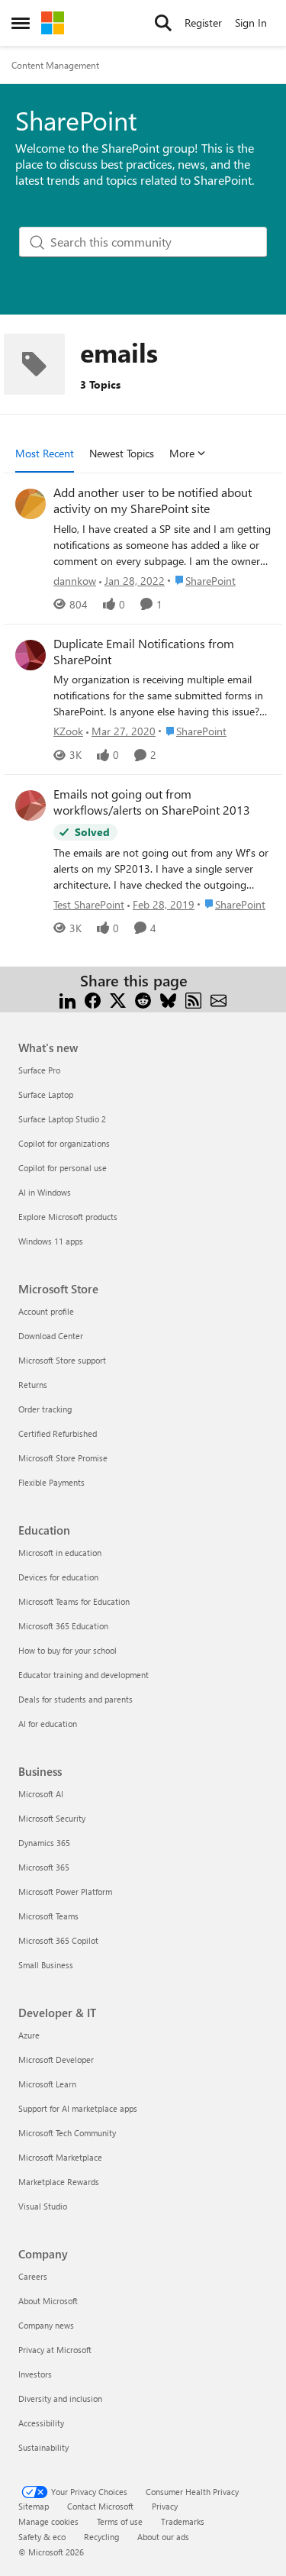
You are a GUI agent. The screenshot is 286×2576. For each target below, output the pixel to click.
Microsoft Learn (47, 2084)
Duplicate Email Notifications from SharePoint (144, 652)
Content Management (55, 65)
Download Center (51, 1336)
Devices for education (58, 1577)
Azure (29, 2035)
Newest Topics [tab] (122, 453)
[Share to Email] (219, 999)
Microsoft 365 (44, 1867)
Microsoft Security (52, 1818)
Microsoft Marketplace (60, 2157)
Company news (46, 2325)
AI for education (48, 1724)
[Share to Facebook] (93, 999)
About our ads (163, 2537)
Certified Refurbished (58, 1433)
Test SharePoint (89, 904)
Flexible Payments (51, 1482)
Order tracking (45, 1409)
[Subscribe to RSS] (193, 999)
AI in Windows (45, 1192)
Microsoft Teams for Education (74, 1601)
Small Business (46, 1965)
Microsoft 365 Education (63, 1626)
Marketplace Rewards (59, 2182)
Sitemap (34, 2506)
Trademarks (183, 2521)
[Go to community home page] (53, 23)
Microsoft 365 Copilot (58, 1940)
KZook (68, 731)
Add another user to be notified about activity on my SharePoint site (153, 500)
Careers (33, 2276)
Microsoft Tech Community (67, 2133)
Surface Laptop (46, 1094)
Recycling (101, 2537)
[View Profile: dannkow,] (31, 504)
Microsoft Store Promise (63, 1458)
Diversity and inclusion (60, 2398)
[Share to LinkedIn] (67, 999)
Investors (35, 2374)
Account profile (46, 1311)
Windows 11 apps (51, 1241)
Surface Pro (39, 1070)
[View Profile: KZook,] (31, 655)
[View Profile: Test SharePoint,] (31, 805)
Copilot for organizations (64, 1143)
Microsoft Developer (56, 2060)
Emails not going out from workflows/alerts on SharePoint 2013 (152, 802)
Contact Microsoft (100, 2506)
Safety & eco (42, 2537)
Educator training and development (84, 1675)
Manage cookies (48, 2521)
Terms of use (120, 2521)
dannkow (75, 581)
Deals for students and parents (76, 1699)
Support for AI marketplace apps (78, 2108)
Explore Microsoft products (68, 1217)
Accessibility (41, 2423)
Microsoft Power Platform (65, 1892)
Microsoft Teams (48, 1916)
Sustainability (43, 2447)
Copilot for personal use (63, 1168)
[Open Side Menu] (21, 23)
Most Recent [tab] (45, 453)
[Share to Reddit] (143, 999)
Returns (33, 1385)
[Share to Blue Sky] (168, 999)
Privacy (165, 2506)
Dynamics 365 (44, 1843)
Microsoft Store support (62, 1360)
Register (203, 23)
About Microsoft (48, 2301)
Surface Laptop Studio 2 (62, 1119)
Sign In (251, 23)
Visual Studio (43, 2206)
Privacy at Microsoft (55, 2350)
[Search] (163, 23)
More (182, 453)
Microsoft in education (60, 1553)
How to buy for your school (67, 1650)
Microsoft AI (41, 1794)
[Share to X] (118, 999)
